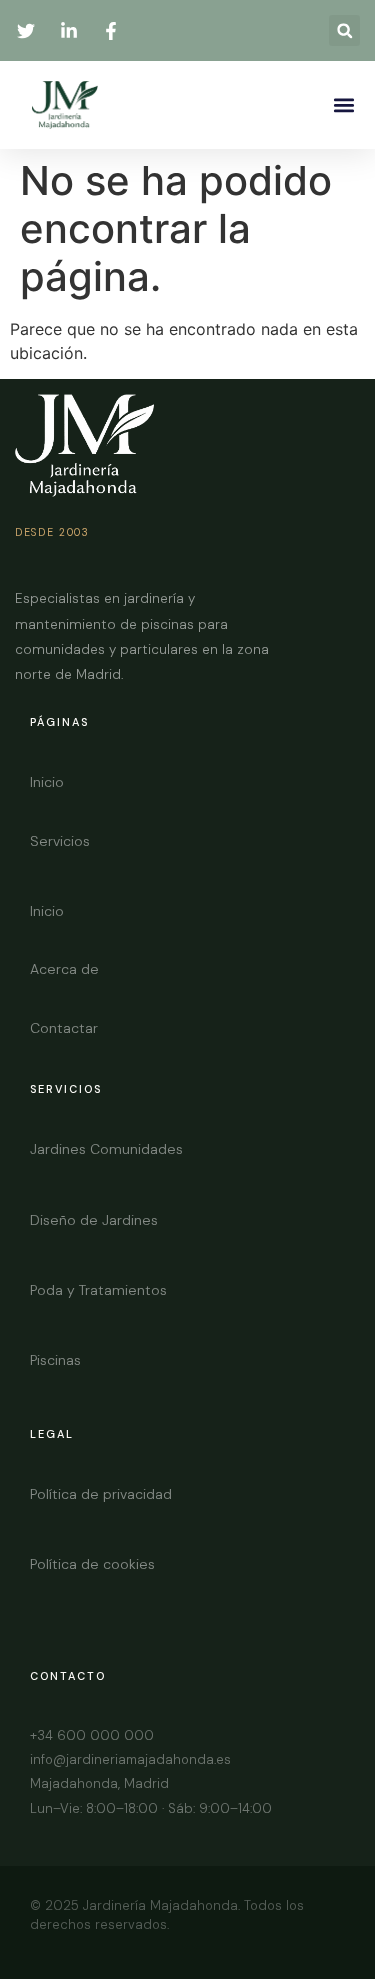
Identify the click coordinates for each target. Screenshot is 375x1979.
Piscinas (55, 1360)
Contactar (64, 1028)
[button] (344, 30)
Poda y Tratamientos (98, 1290)
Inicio (47, 782)
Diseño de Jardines (94, 1220)
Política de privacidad (101, 1494)
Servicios (60, 841)
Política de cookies (92, 1564)
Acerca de (64, 969)
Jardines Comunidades (106, 1149)
